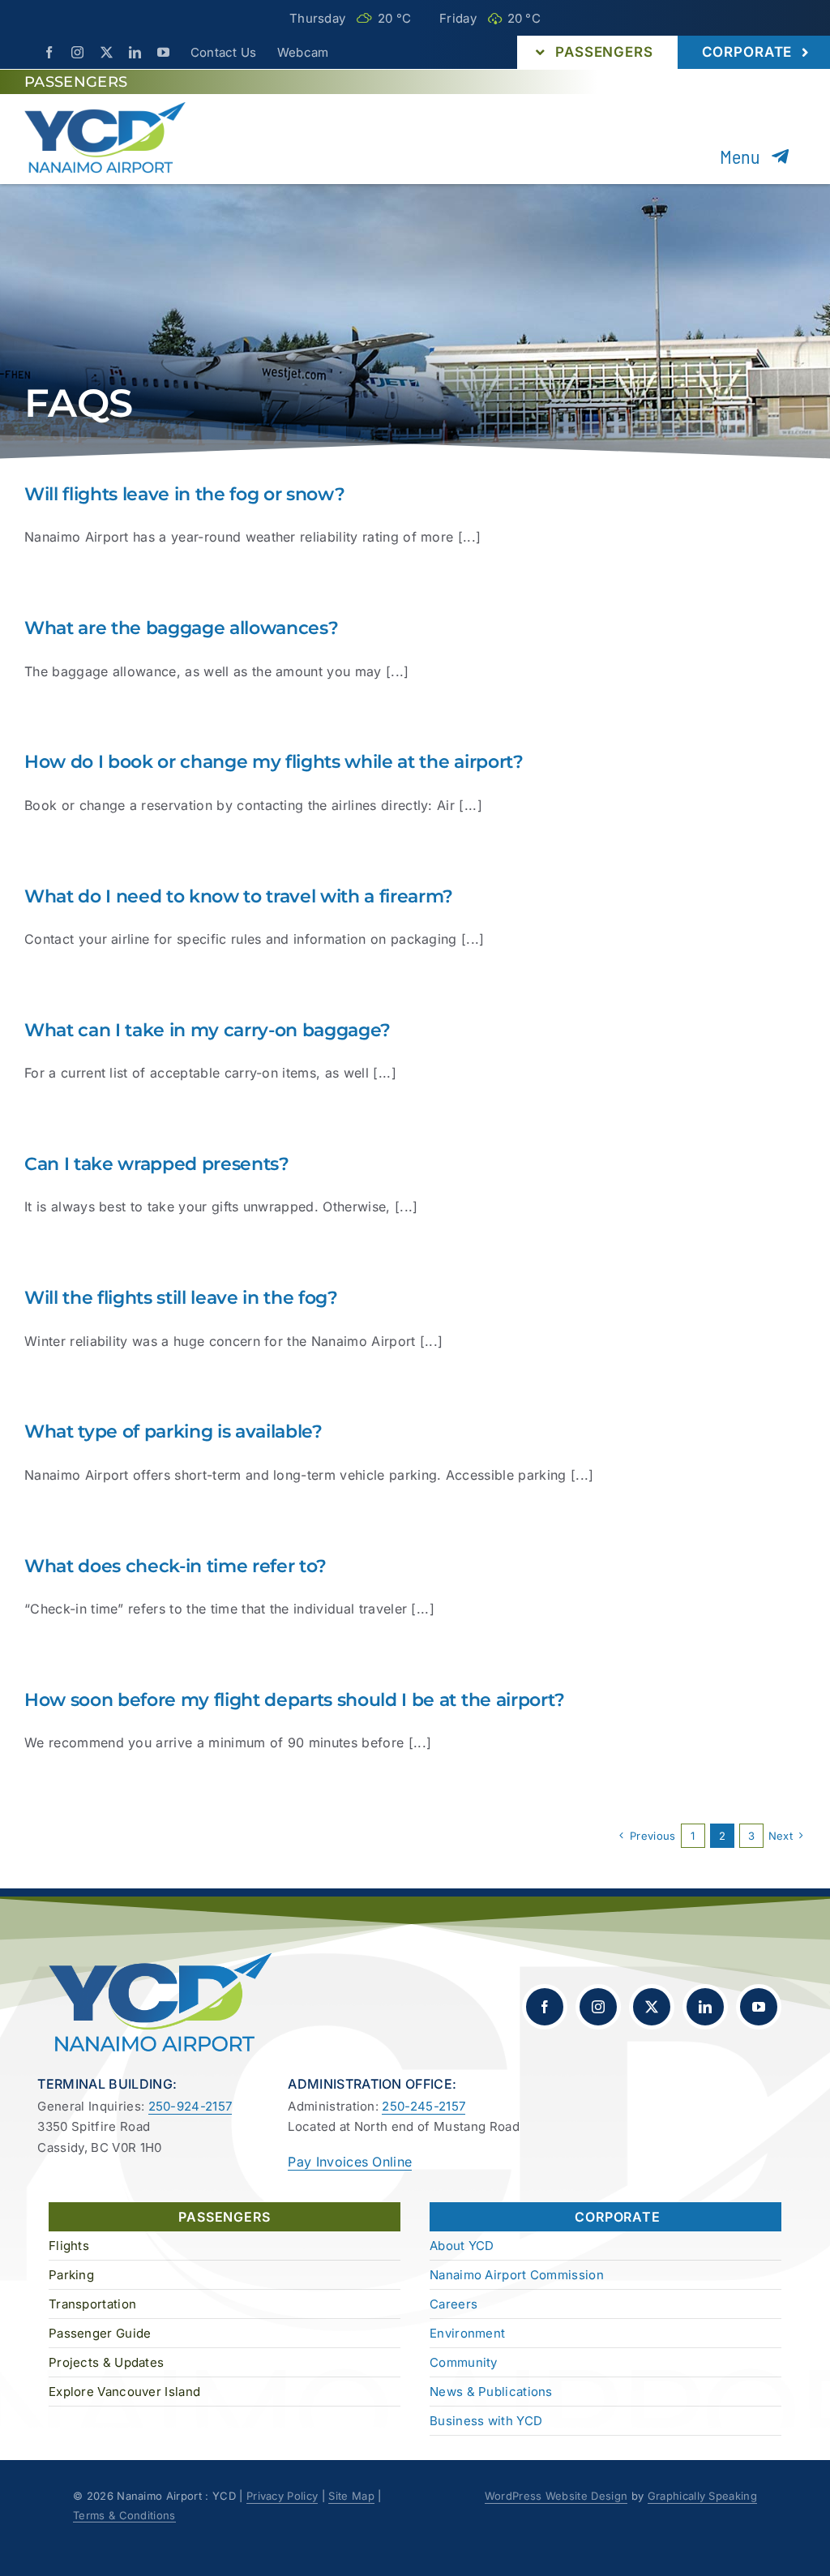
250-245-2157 (424, 2106)
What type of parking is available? (173, 1432)
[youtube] (163, 52)
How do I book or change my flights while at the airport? (274, 762)
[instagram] (77, 52)
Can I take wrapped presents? (157, 1164)
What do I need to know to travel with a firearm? (239, 896)
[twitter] (107, 52)
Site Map (351, 2496)
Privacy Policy (282, 2496)
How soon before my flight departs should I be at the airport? (295, 1700)
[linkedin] (135, 52)
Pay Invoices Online (350, 2162)
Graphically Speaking (702, 2496)
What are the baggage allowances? (181, 628)
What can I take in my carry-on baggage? (207, 1030)
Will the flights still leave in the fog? (181, 1298)
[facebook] (49, 52)
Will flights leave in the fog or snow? (184, 494)
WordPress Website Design (556, 2496)
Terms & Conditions (124, 2515)
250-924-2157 (190, 2106)
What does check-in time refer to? (175, 1566)
